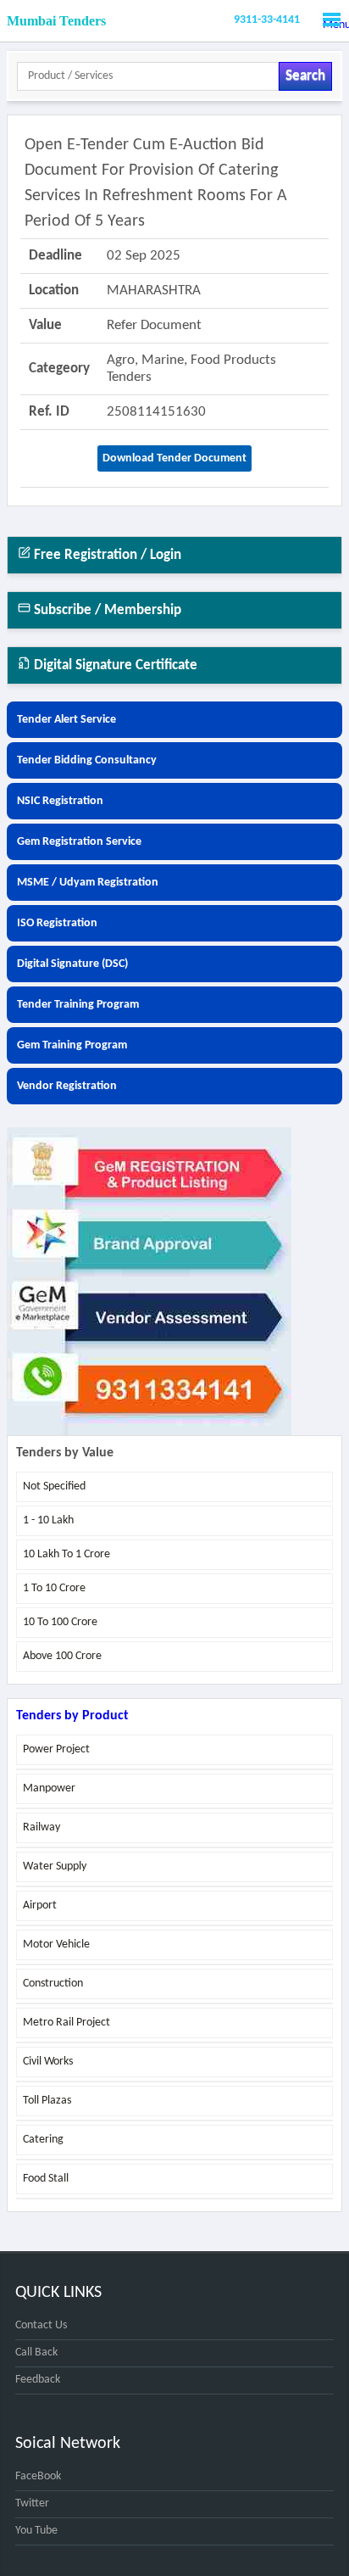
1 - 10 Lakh (48, 1520)
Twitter (32, 2503)
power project (56, 1749)
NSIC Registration (60, 801)
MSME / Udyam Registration (88, 883)
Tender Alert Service (66, 720)
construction (53, 1984)
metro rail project (66, 2023)
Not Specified (54, 1486)
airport (40, 1905)
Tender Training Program (78, 1005)
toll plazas (47, 2101)
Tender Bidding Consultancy (87, 760)
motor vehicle (56, 1945)
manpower (49, 1788)
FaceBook (38, 2476)
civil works (48, 2062)
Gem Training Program (72, 1045)
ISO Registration (57, 923)
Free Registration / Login (106, 555)
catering (43, 2140)
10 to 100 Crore (60, 1622)
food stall (46, 2179)
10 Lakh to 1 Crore (66, 1554)
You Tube (36, 2531)
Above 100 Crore (62, 1656)
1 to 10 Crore (54, 1588)
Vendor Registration (67, 1086)
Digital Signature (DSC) (72, 964)
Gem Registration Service (79, 842)
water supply (55, 1866)
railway (42, 1827)
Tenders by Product (72, 1716)
